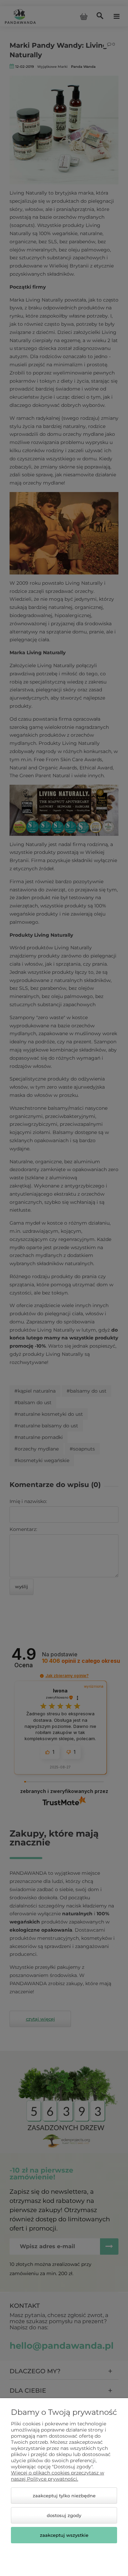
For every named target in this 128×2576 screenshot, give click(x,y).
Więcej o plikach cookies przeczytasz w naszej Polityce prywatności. (58, 2476)
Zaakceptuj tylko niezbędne (64, 2496)
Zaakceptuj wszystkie (64, 2535)
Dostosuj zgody (64, 2515)
